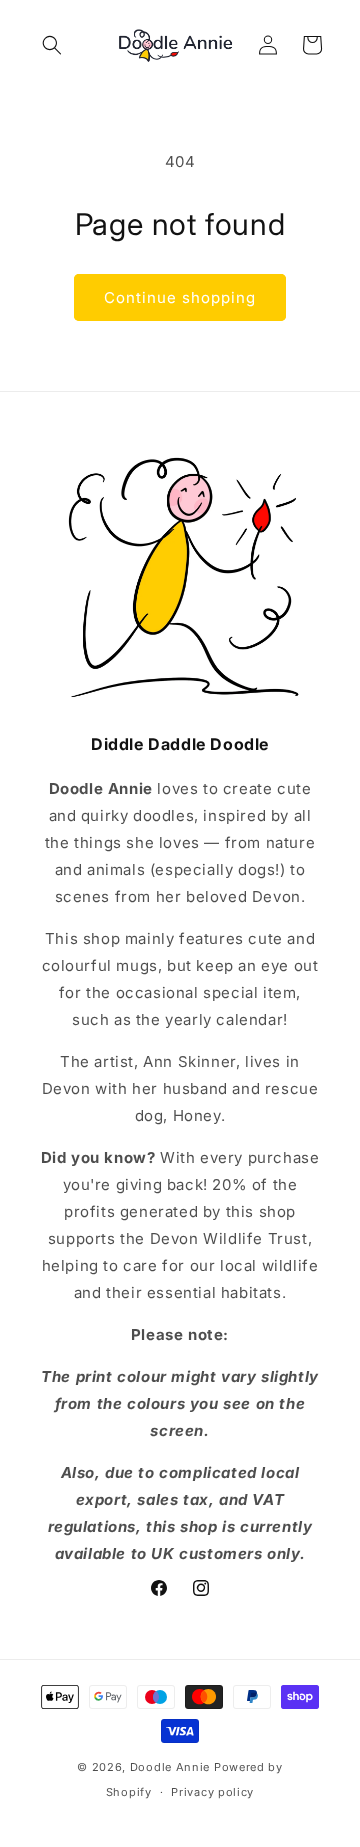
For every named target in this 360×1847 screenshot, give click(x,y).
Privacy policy (212, 1792)
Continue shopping (180, 297)
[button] (52, 45)
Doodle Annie (170, 1767)
